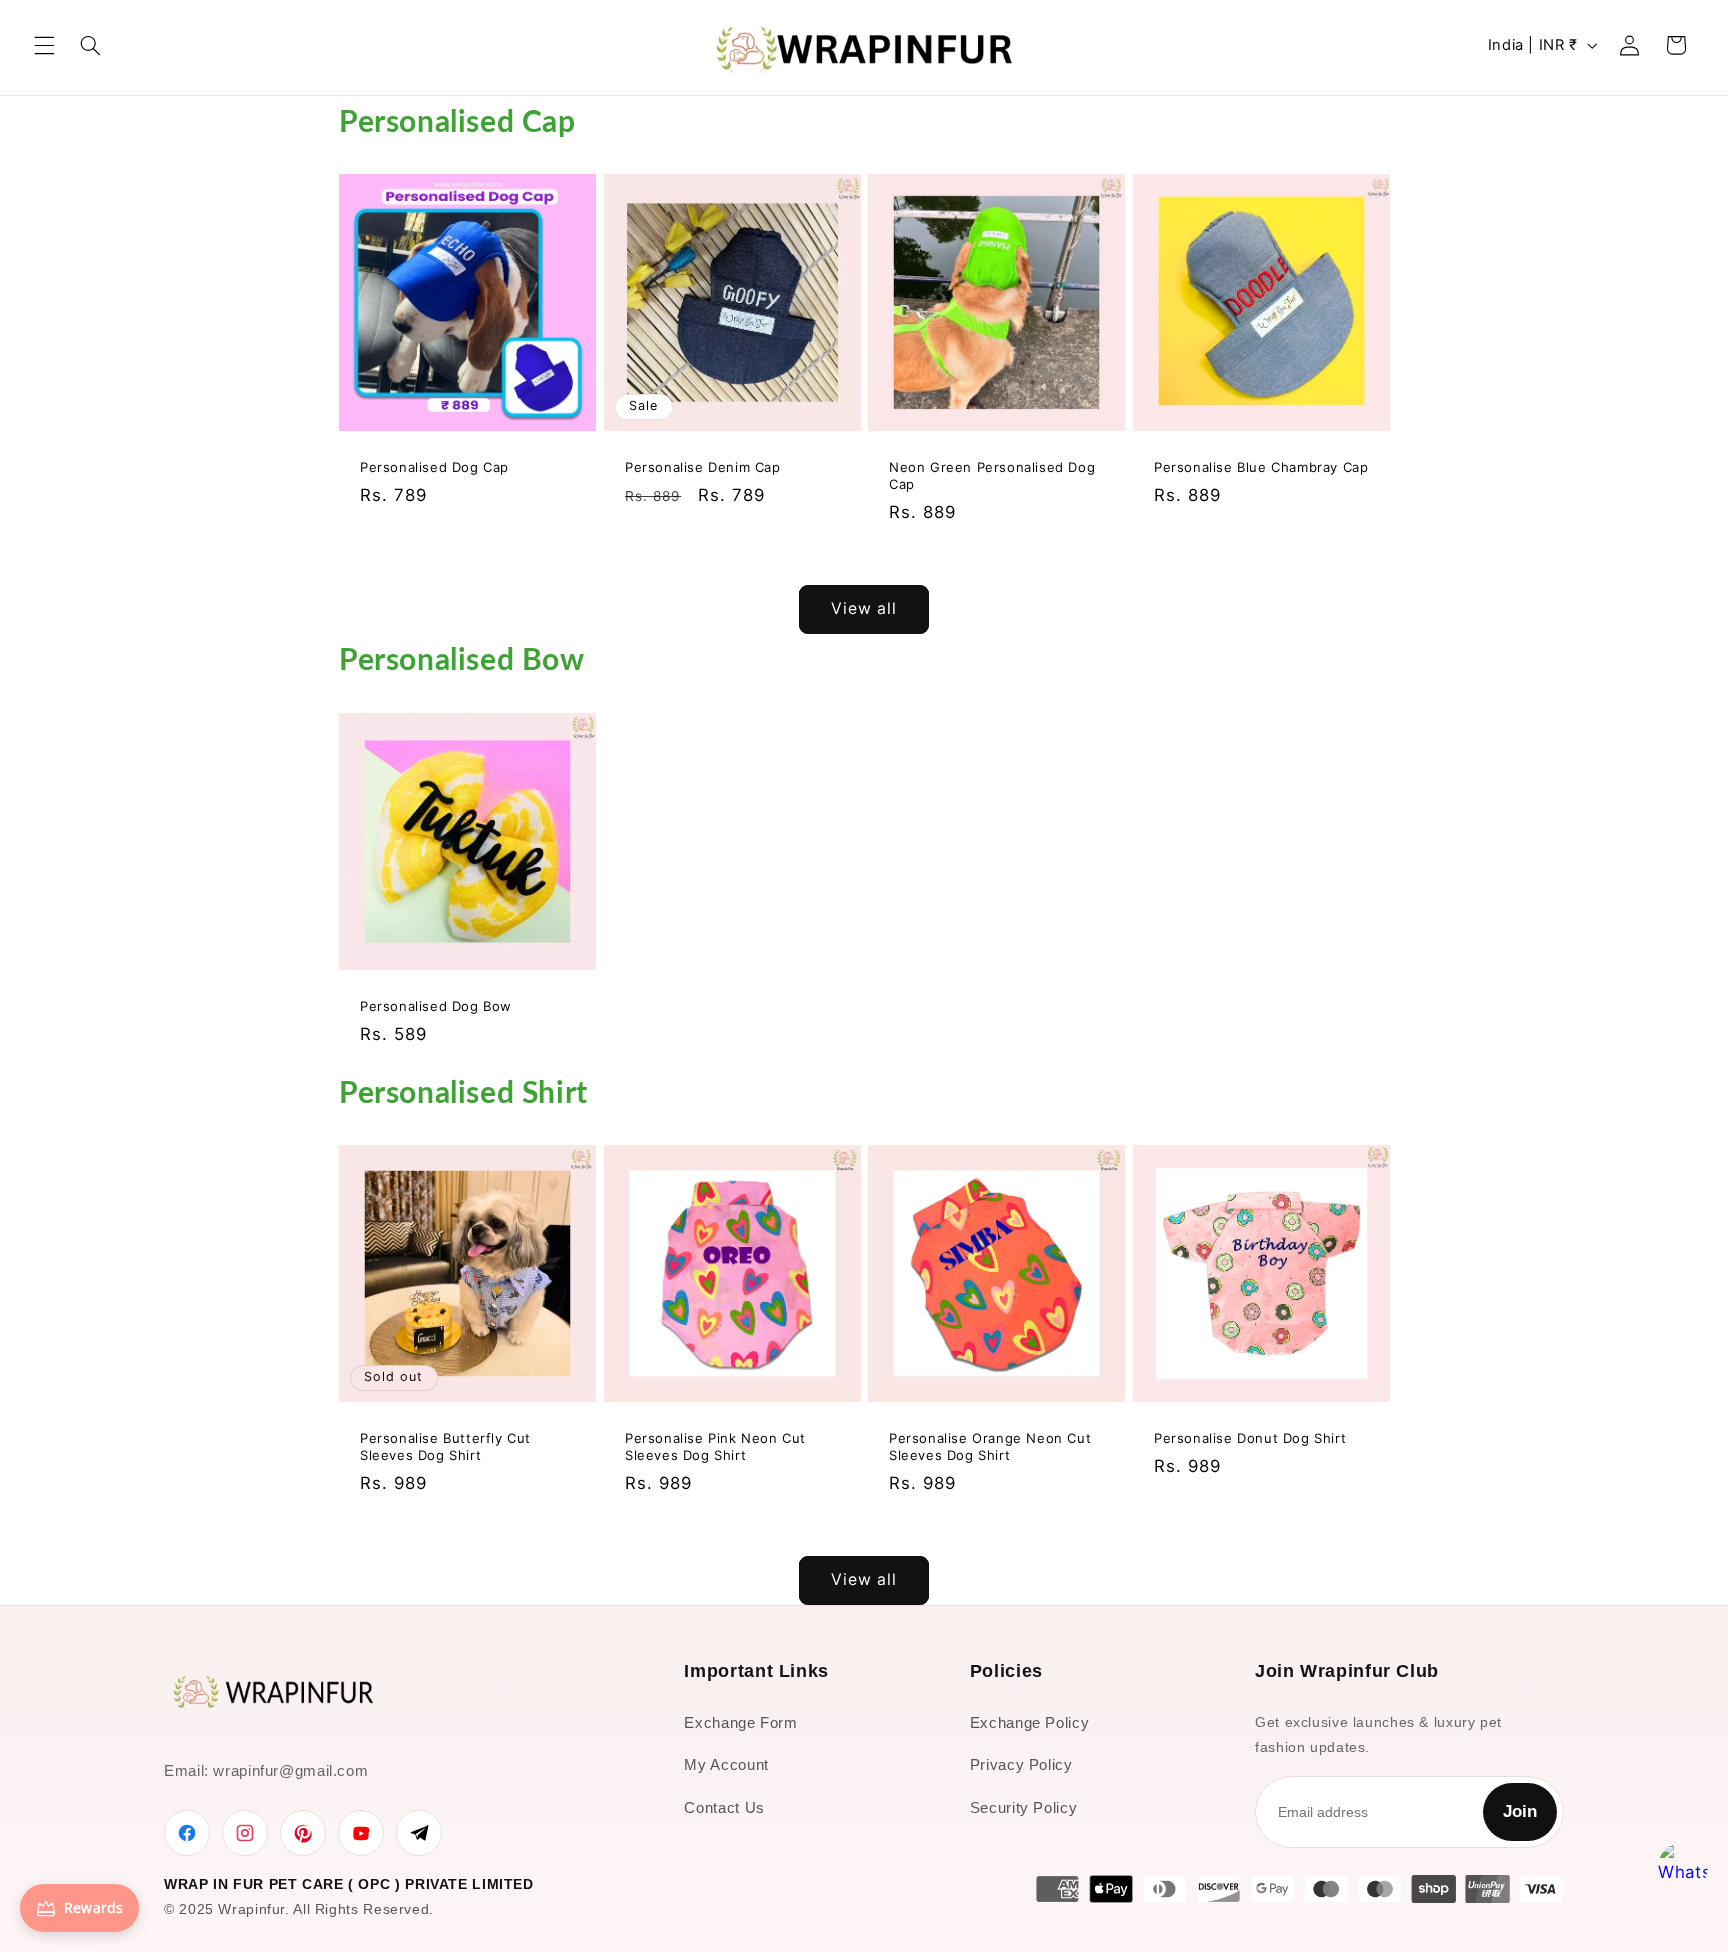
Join (1520, 1811)
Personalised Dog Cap (434, 467)
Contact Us (724, 1807)
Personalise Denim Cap (703, 467)
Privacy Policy (1021, 1764)
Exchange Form (740, 1722)
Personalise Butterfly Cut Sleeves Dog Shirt (445, 1446)
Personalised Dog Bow (436, 1005)
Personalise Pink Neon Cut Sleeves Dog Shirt (715, 1446)
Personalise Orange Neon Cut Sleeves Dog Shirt (990, 1446)
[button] (44, 45)
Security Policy (1023, 1807)
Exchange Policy (1029, 1722)
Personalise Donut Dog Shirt (1250, 1438)
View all (864, 608)
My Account (726, 1764)
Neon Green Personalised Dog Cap (992, 475)
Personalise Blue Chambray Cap (1261, 467)
